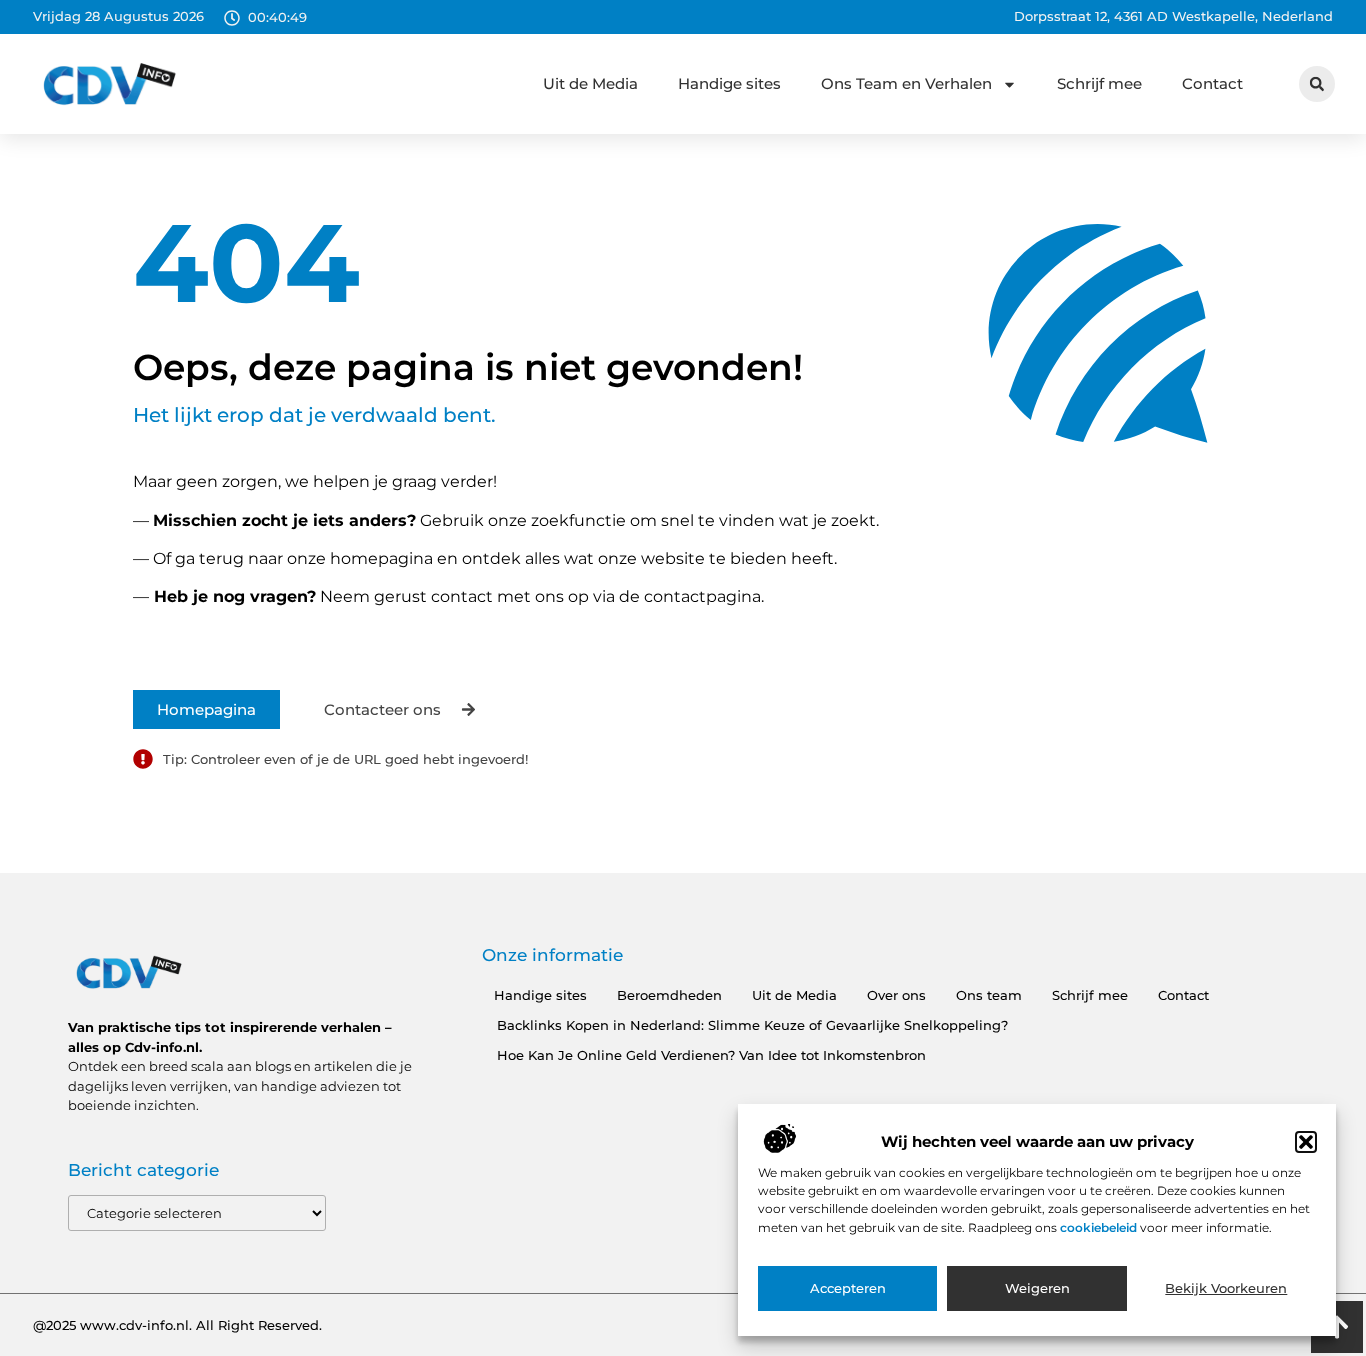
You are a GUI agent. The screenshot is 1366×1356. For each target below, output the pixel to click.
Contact (1212, 83)
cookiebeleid (1100, 1227)
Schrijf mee (1099, 83)
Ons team (989, 995)
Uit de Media (590, 83)
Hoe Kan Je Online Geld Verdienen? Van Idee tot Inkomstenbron (711, 1055)
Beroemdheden (669, 995)
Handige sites (729, 83)
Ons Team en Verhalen (906, 83)
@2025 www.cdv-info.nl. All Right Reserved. (177, 1325)
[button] (1306, 1142)
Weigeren (1037, 1289)
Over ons (896, 995)
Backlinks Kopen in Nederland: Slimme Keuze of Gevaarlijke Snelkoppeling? (752, 1025)
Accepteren (848, 1289)
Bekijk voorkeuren (1226, 1289)
